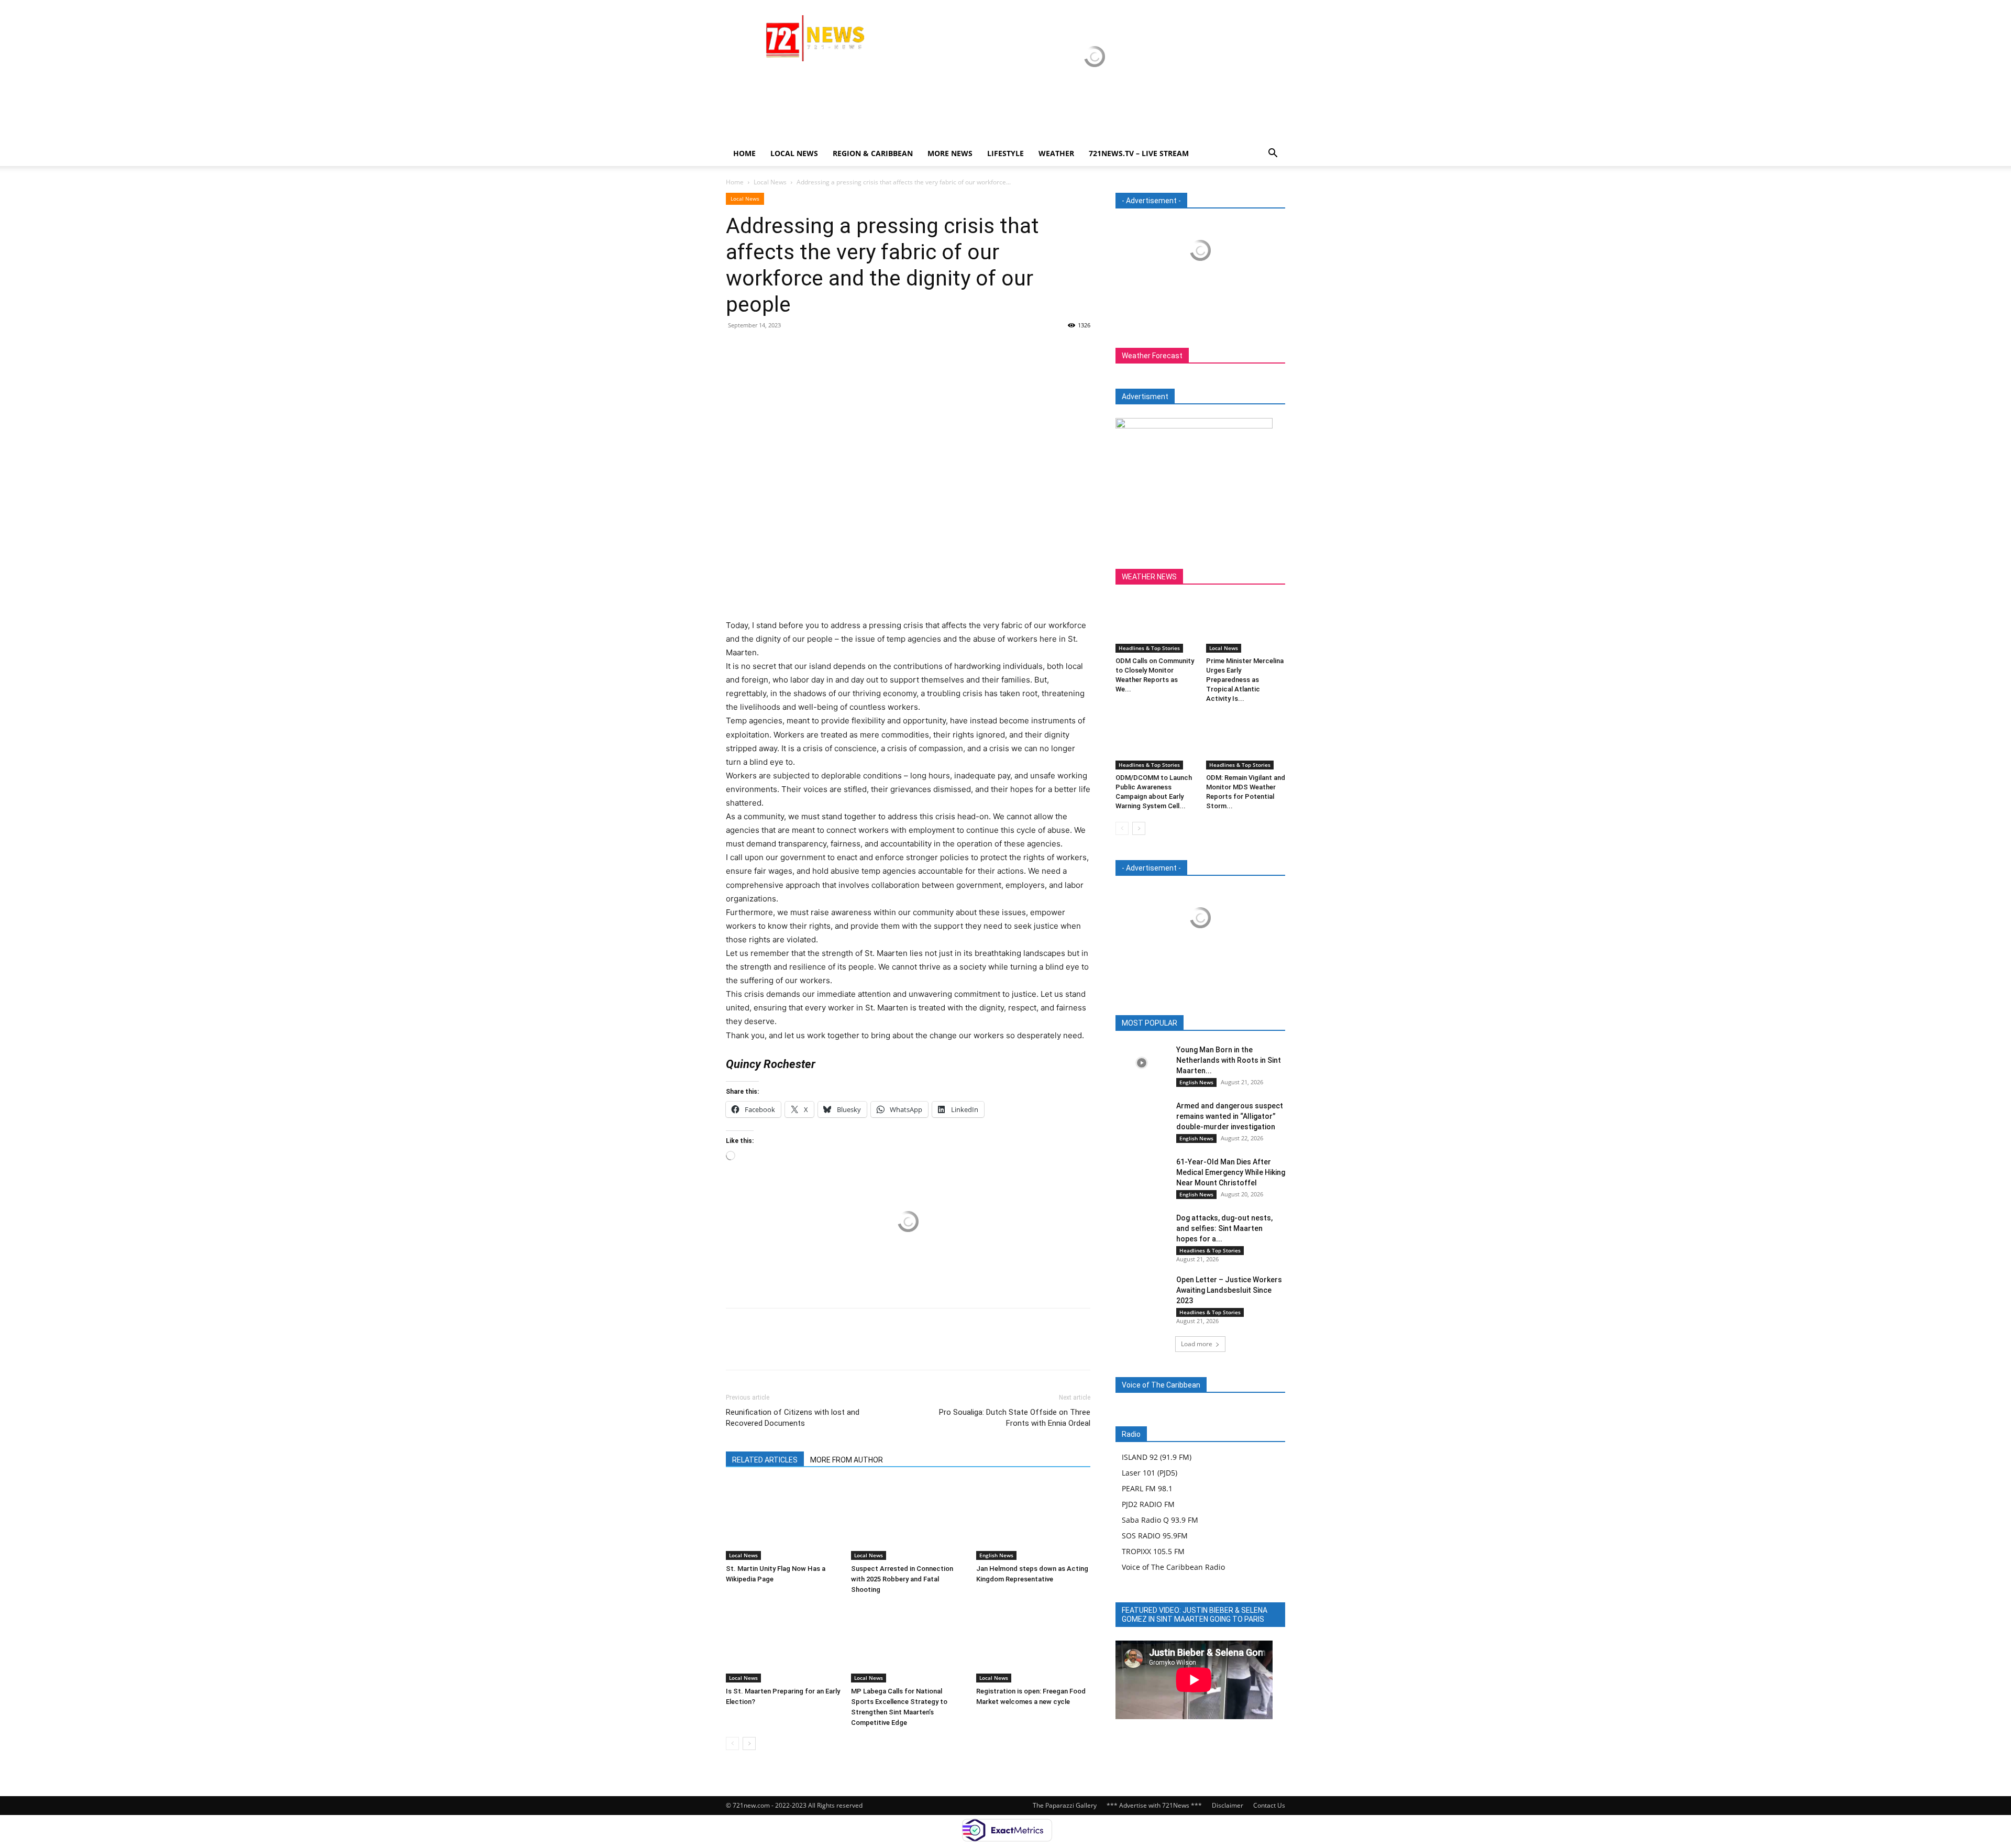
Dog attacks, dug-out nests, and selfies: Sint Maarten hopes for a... (1224, 1228)
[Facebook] (736, 349)
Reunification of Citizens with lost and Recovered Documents (793, 1418)
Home (744, 153)
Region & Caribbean (873, 153)
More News (950, 153)
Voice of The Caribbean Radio (1173, 1567)
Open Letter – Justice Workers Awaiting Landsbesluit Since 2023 (1229, 1290)
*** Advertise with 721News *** (1154, 1805)
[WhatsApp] (809, 349)
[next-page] (749, 1743)
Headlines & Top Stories (1149, 648)
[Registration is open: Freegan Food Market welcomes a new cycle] (1033, 1643)
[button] (1273, 154)
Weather (1056, 153)
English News (996, 1555)
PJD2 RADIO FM (1148, 1504)
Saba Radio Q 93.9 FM (1160, 1520)
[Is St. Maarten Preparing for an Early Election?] (783, 1643)
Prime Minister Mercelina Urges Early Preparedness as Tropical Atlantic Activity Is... (1245, 680)
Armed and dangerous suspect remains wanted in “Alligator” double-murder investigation (1230, 1116)
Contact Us (1269, 1805)
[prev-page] (732, 1743)
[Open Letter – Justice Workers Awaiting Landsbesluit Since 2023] (1142, 1292)
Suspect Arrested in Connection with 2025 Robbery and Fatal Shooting (902, 1579)
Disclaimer (1228, 1805)
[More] (833, 349)
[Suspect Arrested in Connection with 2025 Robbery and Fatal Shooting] (908, 1521)
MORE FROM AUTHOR (847, 1460)
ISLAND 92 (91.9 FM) (1157, 1457)
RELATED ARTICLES (765, 1460)
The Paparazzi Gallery (1065, 1805)
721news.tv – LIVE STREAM (1139, 153)
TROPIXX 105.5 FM (1153, 1551)
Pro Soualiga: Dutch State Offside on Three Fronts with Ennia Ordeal (1015, 1418)
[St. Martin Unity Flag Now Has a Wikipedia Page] (783, 1521)
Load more (1197, 1344)
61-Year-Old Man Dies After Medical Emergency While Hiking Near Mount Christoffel (1231, 1172)
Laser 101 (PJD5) (1150, 1473)
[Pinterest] (784, 349)
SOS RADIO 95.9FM (1155, 1536)
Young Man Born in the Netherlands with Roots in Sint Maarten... (1229, 1060)
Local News (794, 153)
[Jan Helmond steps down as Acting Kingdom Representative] (1033, 1521)
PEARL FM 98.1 (1147, 1488)
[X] (760, 349)
